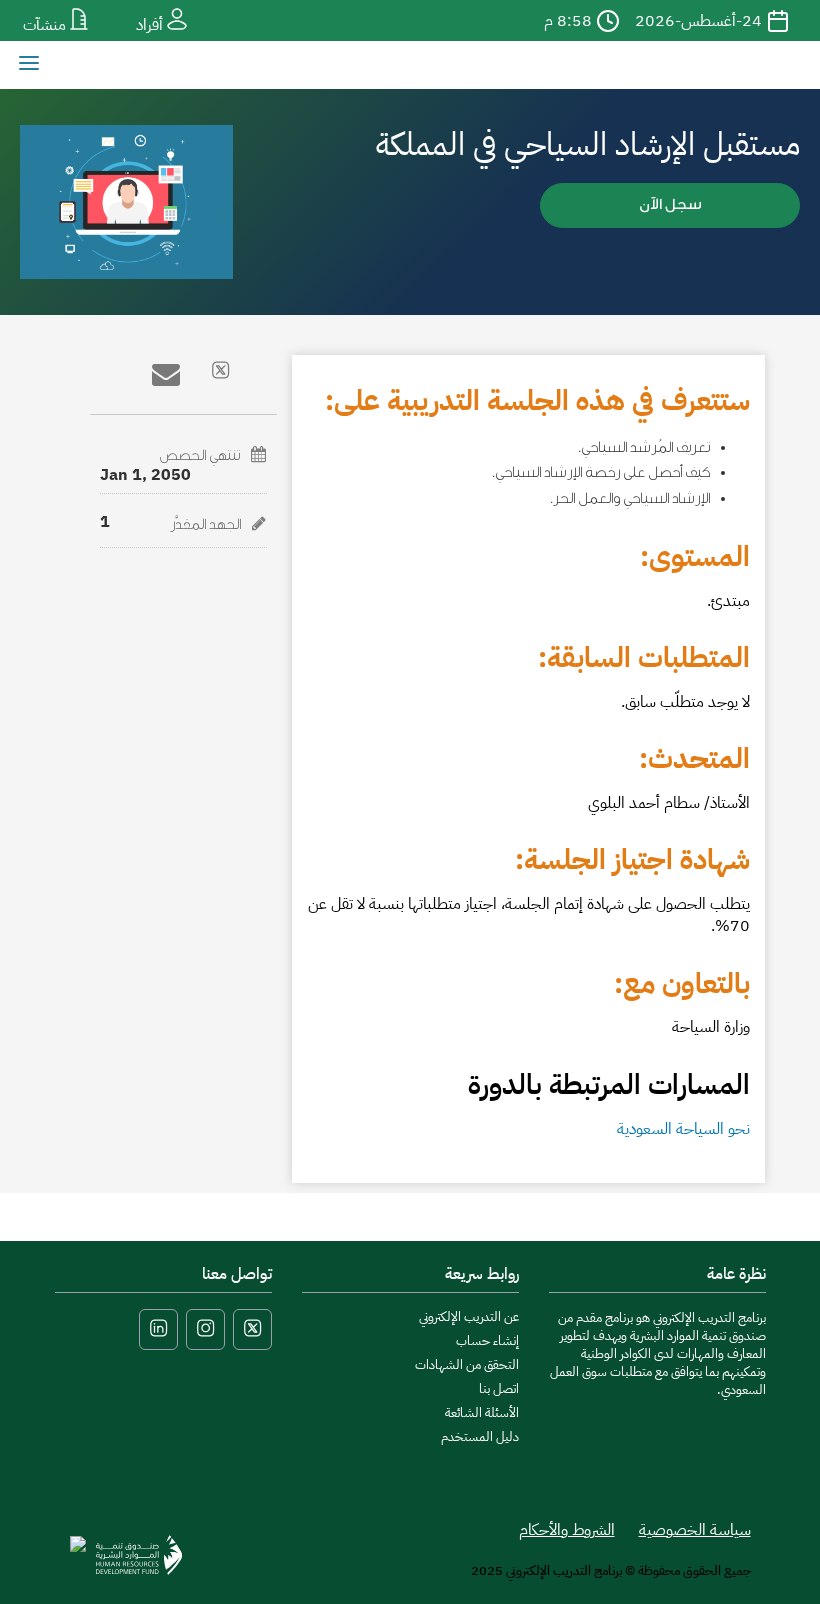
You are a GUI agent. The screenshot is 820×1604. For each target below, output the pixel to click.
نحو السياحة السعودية (683, 1129)
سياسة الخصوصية (695, 1530)
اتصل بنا (499, 1388)
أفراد (151, 25)
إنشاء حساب (487, 1340)
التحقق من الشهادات (467, 1364)
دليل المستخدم (480, 1436)
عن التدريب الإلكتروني (469, 1316)
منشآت (46, 25)
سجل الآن (670, 204)
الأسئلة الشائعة (482, 1412)
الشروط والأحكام (567, 1530)
